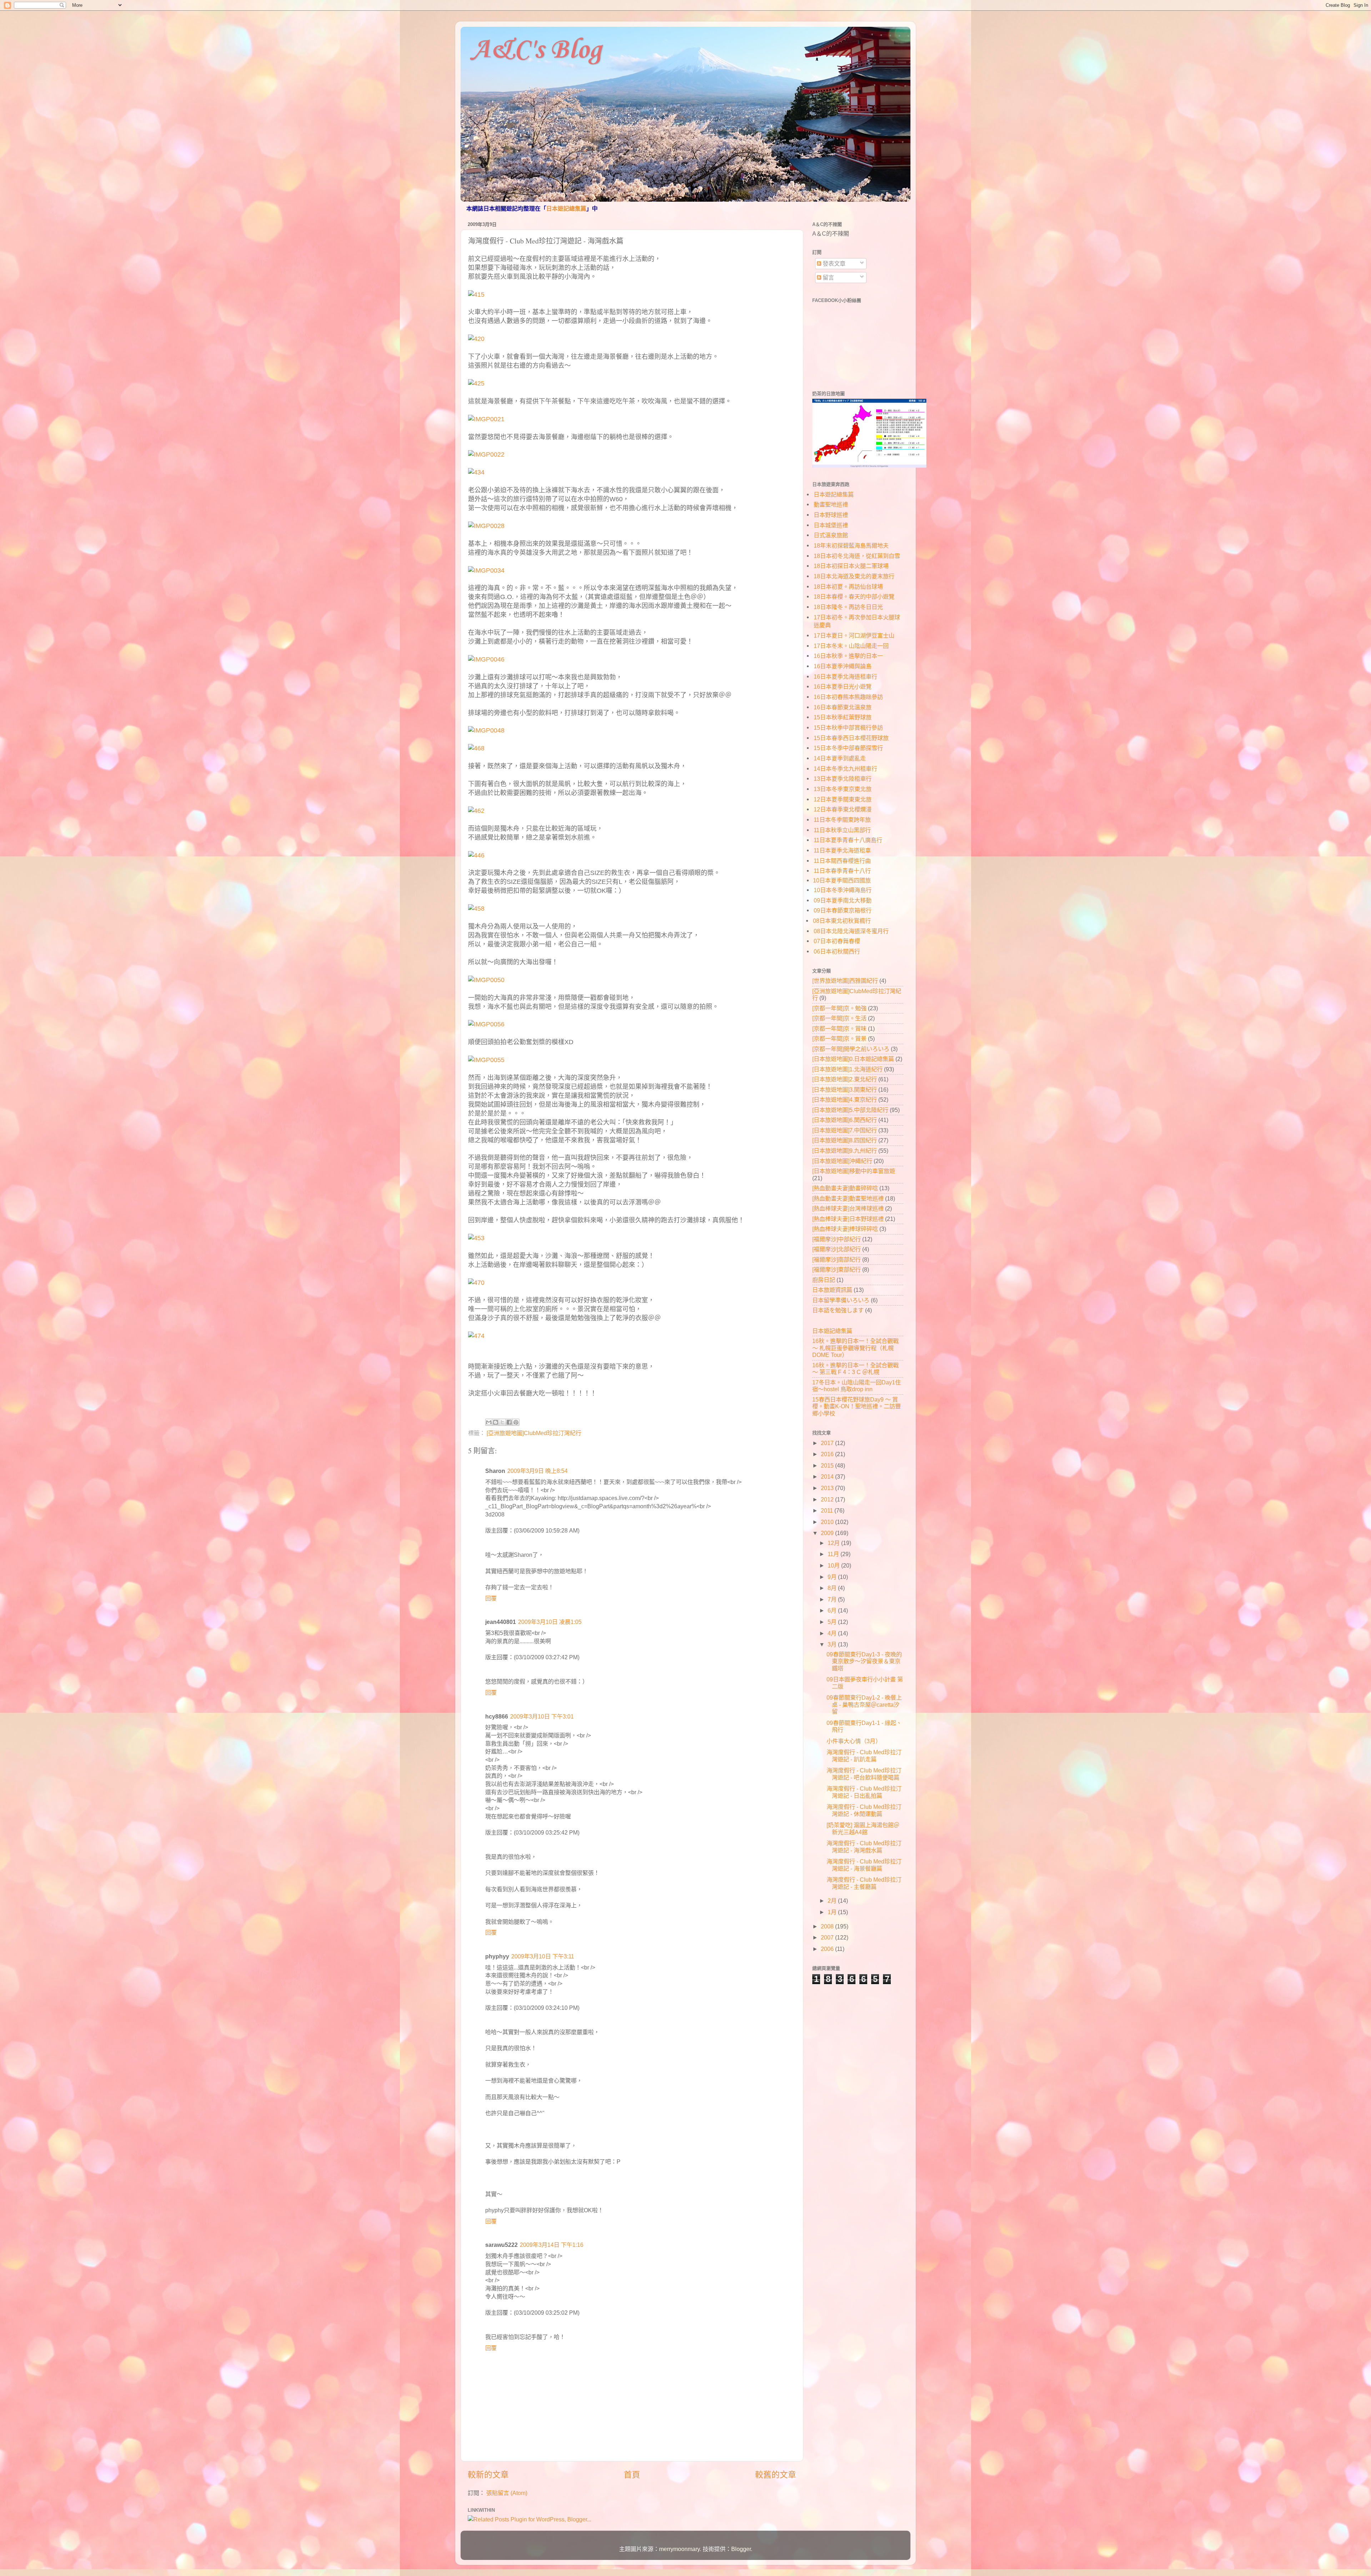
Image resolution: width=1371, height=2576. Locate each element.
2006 (828, 1949)
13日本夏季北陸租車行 (843, 779)
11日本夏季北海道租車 (842, 850)
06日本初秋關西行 (837, 951)
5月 (833, 1622)
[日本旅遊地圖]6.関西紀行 (845, 1120)
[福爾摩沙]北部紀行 (837, 1249)
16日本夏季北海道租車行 (845, 676)
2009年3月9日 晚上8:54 (538, 1471)
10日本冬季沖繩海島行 (843, 890)
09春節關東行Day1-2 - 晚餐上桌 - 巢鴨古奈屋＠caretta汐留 (864, 1704)
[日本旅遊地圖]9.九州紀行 (845, 1151)
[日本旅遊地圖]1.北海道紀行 (847, 1069)
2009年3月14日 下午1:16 (552, 2245)
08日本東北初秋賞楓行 (842, 921)
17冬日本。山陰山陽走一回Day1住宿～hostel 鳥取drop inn (857, 1386)
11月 (834, 1554)
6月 (833, 1610)
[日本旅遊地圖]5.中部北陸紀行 (850, 1110)
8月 (833, 1588)
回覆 (491, 1598)
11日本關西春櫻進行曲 (842, 861)
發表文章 (833, 263)
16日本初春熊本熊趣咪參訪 (848, 697)
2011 (828, 1510)
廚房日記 (824, 1280)
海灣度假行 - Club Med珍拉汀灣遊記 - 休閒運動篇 (864, 1810)
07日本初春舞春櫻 (837, 941)
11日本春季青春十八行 (842, 871)
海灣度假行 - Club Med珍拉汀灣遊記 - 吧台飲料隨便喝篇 (864, 1774)
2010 (828, 1522)
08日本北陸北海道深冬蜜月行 (851, 931)
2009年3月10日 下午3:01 (542, 1716)
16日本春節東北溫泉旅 (843, 707)
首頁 (632, 2475)
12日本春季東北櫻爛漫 (843, 809)
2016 (828, 1454)
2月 (833, 1901)
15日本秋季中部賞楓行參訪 (848, 728)
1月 (833, 1912)
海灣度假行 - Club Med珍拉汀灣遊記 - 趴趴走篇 (864, 1755)
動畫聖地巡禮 (831, 504)
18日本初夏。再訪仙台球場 (848, 587)
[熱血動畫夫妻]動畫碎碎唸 (845, 1188)
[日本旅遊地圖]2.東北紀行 (845, 1079)
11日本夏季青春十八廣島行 (848, 840)
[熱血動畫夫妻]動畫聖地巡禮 (848, 1198)
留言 (828, 277)
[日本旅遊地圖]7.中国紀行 (845, 1130)
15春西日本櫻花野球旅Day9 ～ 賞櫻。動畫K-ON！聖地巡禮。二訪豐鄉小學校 (857, 1406)
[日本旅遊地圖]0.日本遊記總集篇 (853, 1059)
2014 (828, 1476)
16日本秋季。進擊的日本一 (848, 656)
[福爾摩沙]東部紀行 (837, 1269)
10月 (834, 1565)
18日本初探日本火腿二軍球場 (851, 566)
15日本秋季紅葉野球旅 (843, 717)
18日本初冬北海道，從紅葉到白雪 (857, 556)
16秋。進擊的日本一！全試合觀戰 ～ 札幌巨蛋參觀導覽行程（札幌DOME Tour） (855, 1348)
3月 (833, 1644)
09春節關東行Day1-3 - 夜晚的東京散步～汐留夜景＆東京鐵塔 (864, 1661)
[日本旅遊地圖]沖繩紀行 (842, 1161)
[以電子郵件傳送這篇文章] (489, 1422)
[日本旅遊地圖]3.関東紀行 (845, 1090)
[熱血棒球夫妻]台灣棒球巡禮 (848, 1208)
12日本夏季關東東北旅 (843, 799)
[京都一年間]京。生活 (839, 1018)
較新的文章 (488, 2475)
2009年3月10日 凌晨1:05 (550, 1622)
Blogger (741, 2549)
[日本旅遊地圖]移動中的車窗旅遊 (854, 1171)
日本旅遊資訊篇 (832, 1290)
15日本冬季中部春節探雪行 (848, 748)
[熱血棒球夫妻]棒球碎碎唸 (845, 1229)
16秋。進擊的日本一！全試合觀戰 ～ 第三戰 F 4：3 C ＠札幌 (855, 1368)
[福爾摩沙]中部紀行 (837, 1239)
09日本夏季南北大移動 (843, 900)
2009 (828, 1533)
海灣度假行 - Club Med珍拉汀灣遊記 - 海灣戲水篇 (864, 1847)
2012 (828, 1499)
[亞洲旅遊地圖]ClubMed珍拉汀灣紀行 (534, 1433)
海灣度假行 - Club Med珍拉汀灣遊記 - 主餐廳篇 (864, 1883)
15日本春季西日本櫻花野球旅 (851, 738)
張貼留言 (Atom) (507, 2493)
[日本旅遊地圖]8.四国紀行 (845, 1140)
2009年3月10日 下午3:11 (543, 1956)
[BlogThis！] (496, 1422)
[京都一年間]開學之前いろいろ (851, 1049)
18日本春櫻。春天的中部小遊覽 (854, 597)
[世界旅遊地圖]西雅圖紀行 (845, 981)
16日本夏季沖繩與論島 (843, 666)
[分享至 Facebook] (509, 1422)
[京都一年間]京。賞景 (839, 1038)
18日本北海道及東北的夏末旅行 (854, 576)
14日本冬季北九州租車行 (845, 769)
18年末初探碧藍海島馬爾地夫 (851, 545)
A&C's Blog (536, 50)
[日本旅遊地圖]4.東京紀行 (845, 1100)
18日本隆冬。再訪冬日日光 (848, 607)
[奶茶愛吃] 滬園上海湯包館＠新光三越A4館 (863, 1828)
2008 (828, 1926)
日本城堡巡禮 (831, 525)
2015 (828, 1465)
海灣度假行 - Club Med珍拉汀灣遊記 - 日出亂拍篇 (864, 1792)
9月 (833, 1577)
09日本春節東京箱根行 (843, 910)
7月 (833, 1599)
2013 (828, 1488)
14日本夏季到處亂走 (840, 758)
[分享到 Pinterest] (516, 1422)
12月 (834, 1543)
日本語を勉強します (838, 1310)
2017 (828, 1443)
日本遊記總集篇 (566, 209)
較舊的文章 (776, 2475)
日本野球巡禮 (831, 515)
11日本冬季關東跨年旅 (842, 820)
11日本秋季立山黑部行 (842, 830)
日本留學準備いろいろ (841, 1300)
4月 (833, 1633)
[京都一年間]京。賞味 (839, 1028)
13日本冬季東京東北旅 (843, 789)
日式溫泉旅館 (831, 535)
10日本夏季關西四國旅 (842, 880)
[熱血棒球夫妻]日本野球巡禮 (848, 1219)
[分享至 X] (502, 1422)
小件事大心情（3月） (854, 1741)
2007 (828, 1937)
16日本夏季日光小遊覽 (843, 686)
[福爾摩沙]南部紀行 (837, 1259)
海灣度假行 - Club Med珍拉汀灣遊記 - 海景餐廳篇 (864, 1865)
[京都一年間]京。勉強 (839, 1008)
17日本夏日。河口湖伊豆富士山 (854, 635)
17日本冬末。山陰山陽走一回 (851, 646)
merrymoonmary (679, 2549)
